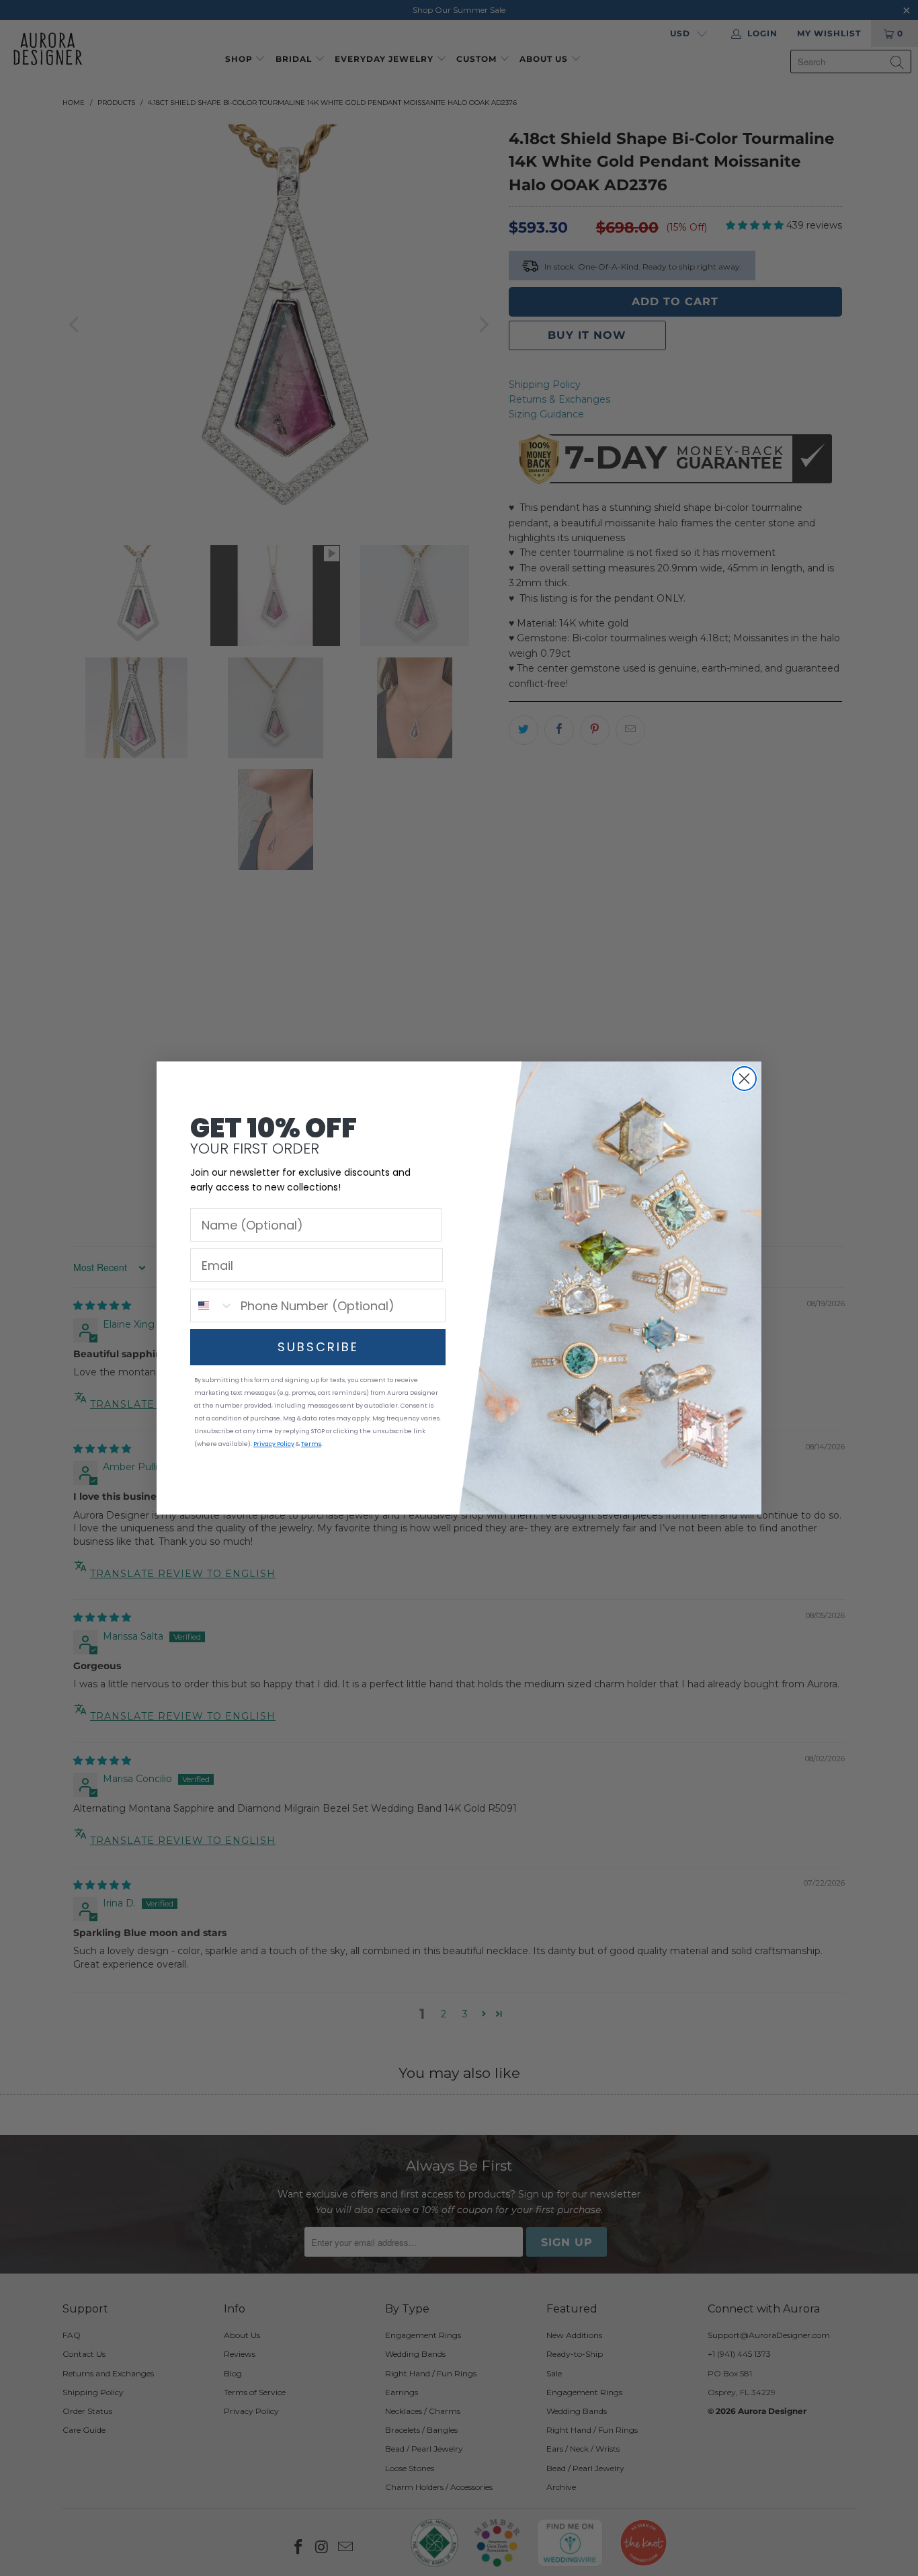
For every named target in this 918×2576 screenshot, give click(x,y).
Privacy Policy (274, 1444)
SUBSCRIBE (318, 1347)
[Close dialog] (744, 1079)
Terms (311, 1444)
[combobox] (212, 1305)
